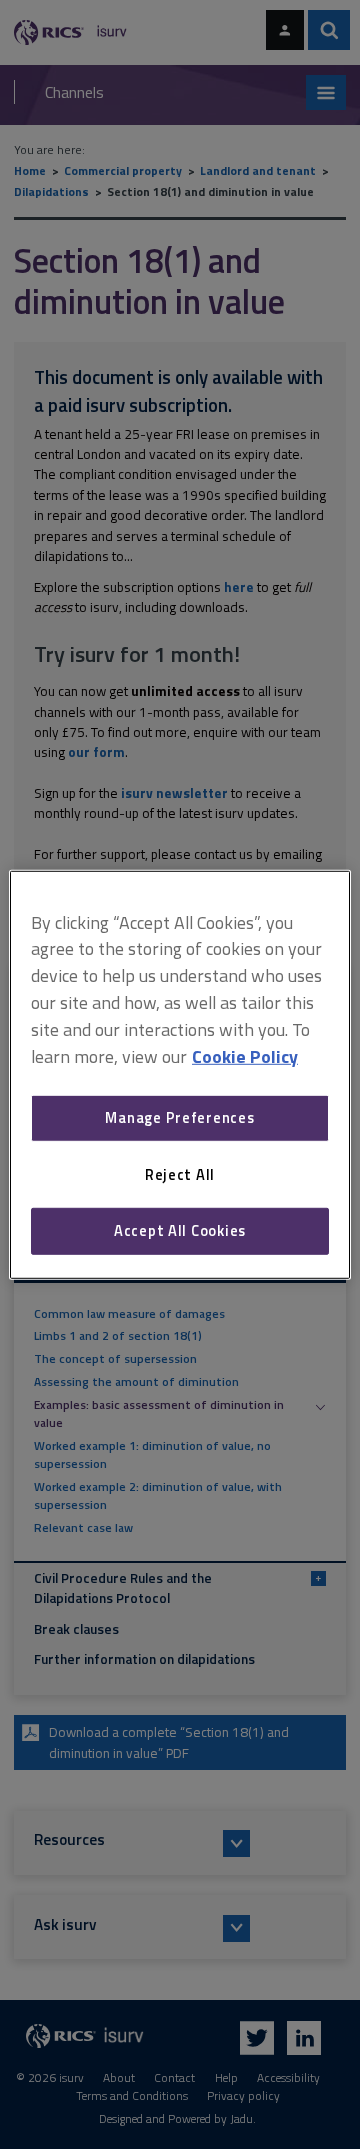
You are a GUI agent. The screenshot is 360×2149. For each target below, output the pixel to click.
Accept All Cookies (180, 1230)
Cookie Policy (245, 1055)
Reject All (180, 1174)
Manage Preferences (179, 1117)
